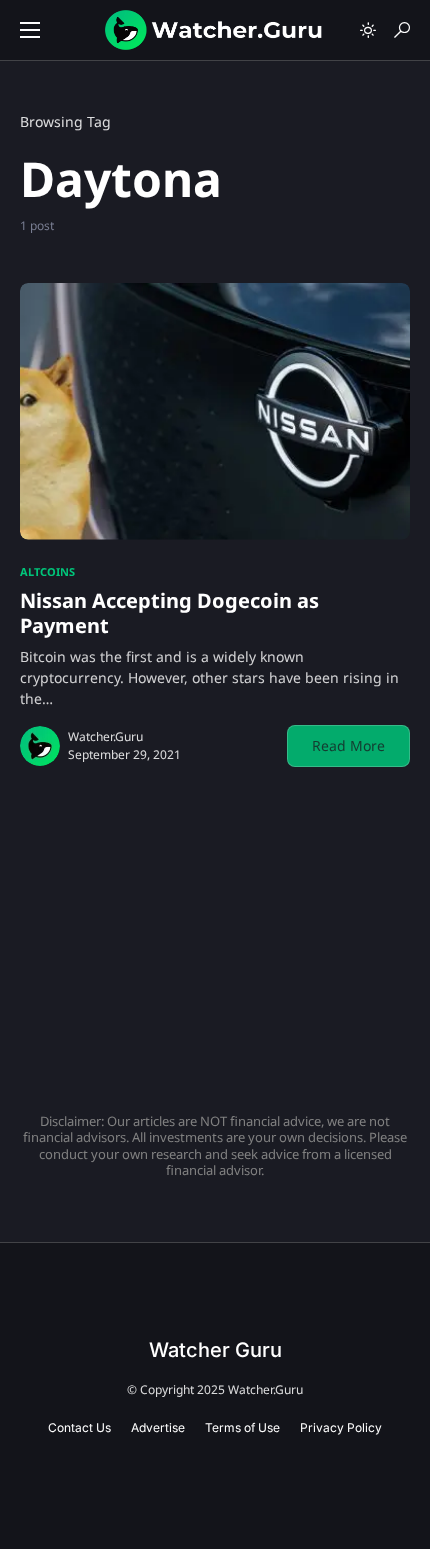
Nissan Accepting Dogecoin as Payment (169, 613)
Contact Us (79, 1427)
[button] (30, 30)
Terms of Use (242, 1427)
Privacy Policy (341, 1427)
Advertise (158, 1427)
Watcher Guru (215, 1350)
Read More (348, 745)
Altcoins (47, 571)
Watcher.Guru (105, 736)
